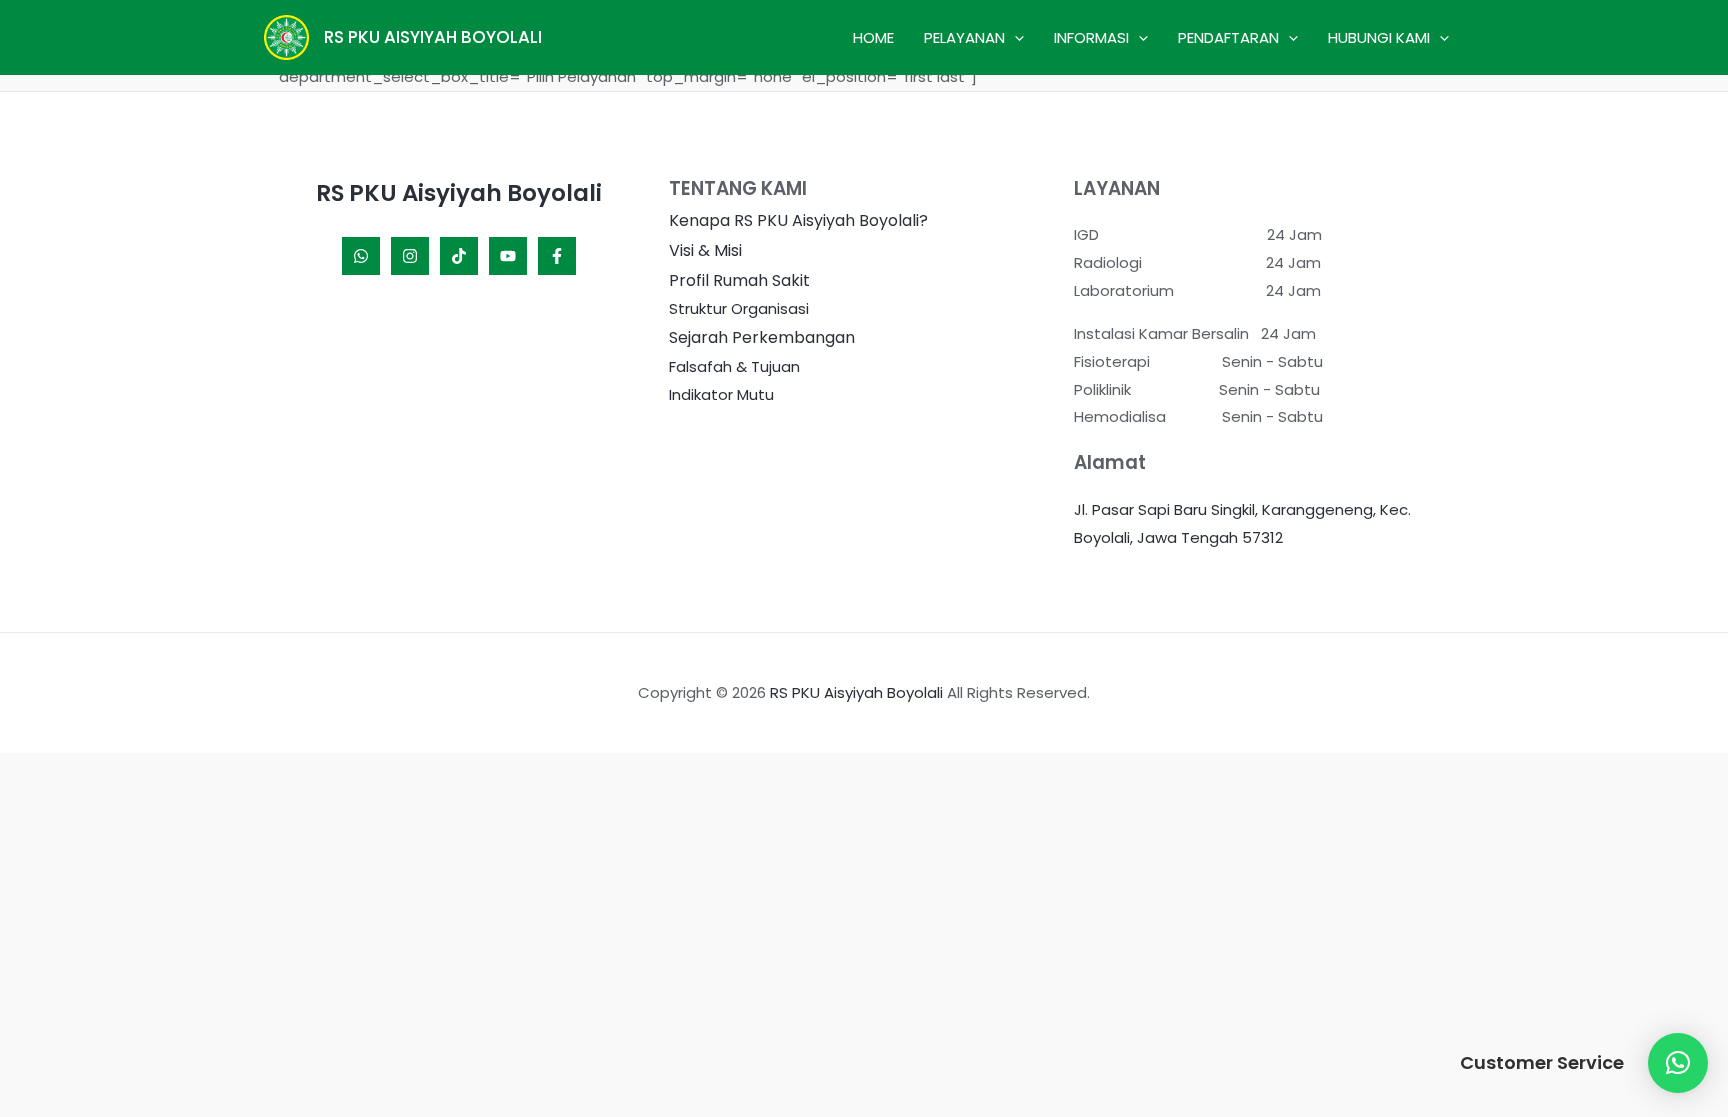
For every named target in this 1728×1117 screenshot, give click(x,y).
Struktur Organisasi (739, 308)
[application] (1014, 38)
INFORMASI (1091, 37)
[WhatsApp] (361, 256)
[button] (1678, 1063)
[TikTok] (459, 256)
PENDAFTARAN (1228, 37)
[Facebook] (557, 256)
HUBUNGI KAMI (1379, 37)
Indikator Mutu (721, 394)
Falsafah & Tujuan (734, 366)
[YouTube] (508, 256)
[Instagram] (410, 256)
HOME (873, 37)
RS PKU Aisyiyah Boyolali (856, 692)
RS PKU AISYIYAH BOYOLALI (433, 37)
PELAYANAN (964, 37)
